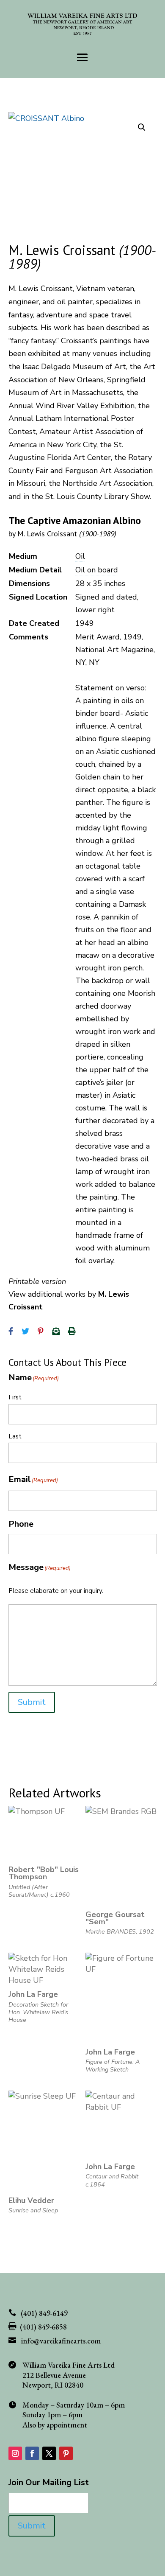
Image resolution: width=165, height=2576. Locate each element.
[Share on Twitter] (25, 1331)
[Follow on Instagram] (15, 2453)
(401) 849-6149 (44, 2313)
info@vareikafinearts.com (61, 2341)
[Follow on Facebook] (32, 2453)
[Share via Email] (56, 1331)
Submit (32, 1702)
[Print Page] (72, 1331)
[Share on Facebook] (11, 1331)
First (15, 1397)
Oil (80, 556)
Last (15, 1436)
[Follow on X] (49, 2453)
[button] (142, 127)
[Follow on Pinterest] (66, 2453)
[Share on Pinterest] (41, 1331)
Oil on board (97, 570)
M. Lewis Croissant (67, 534)
